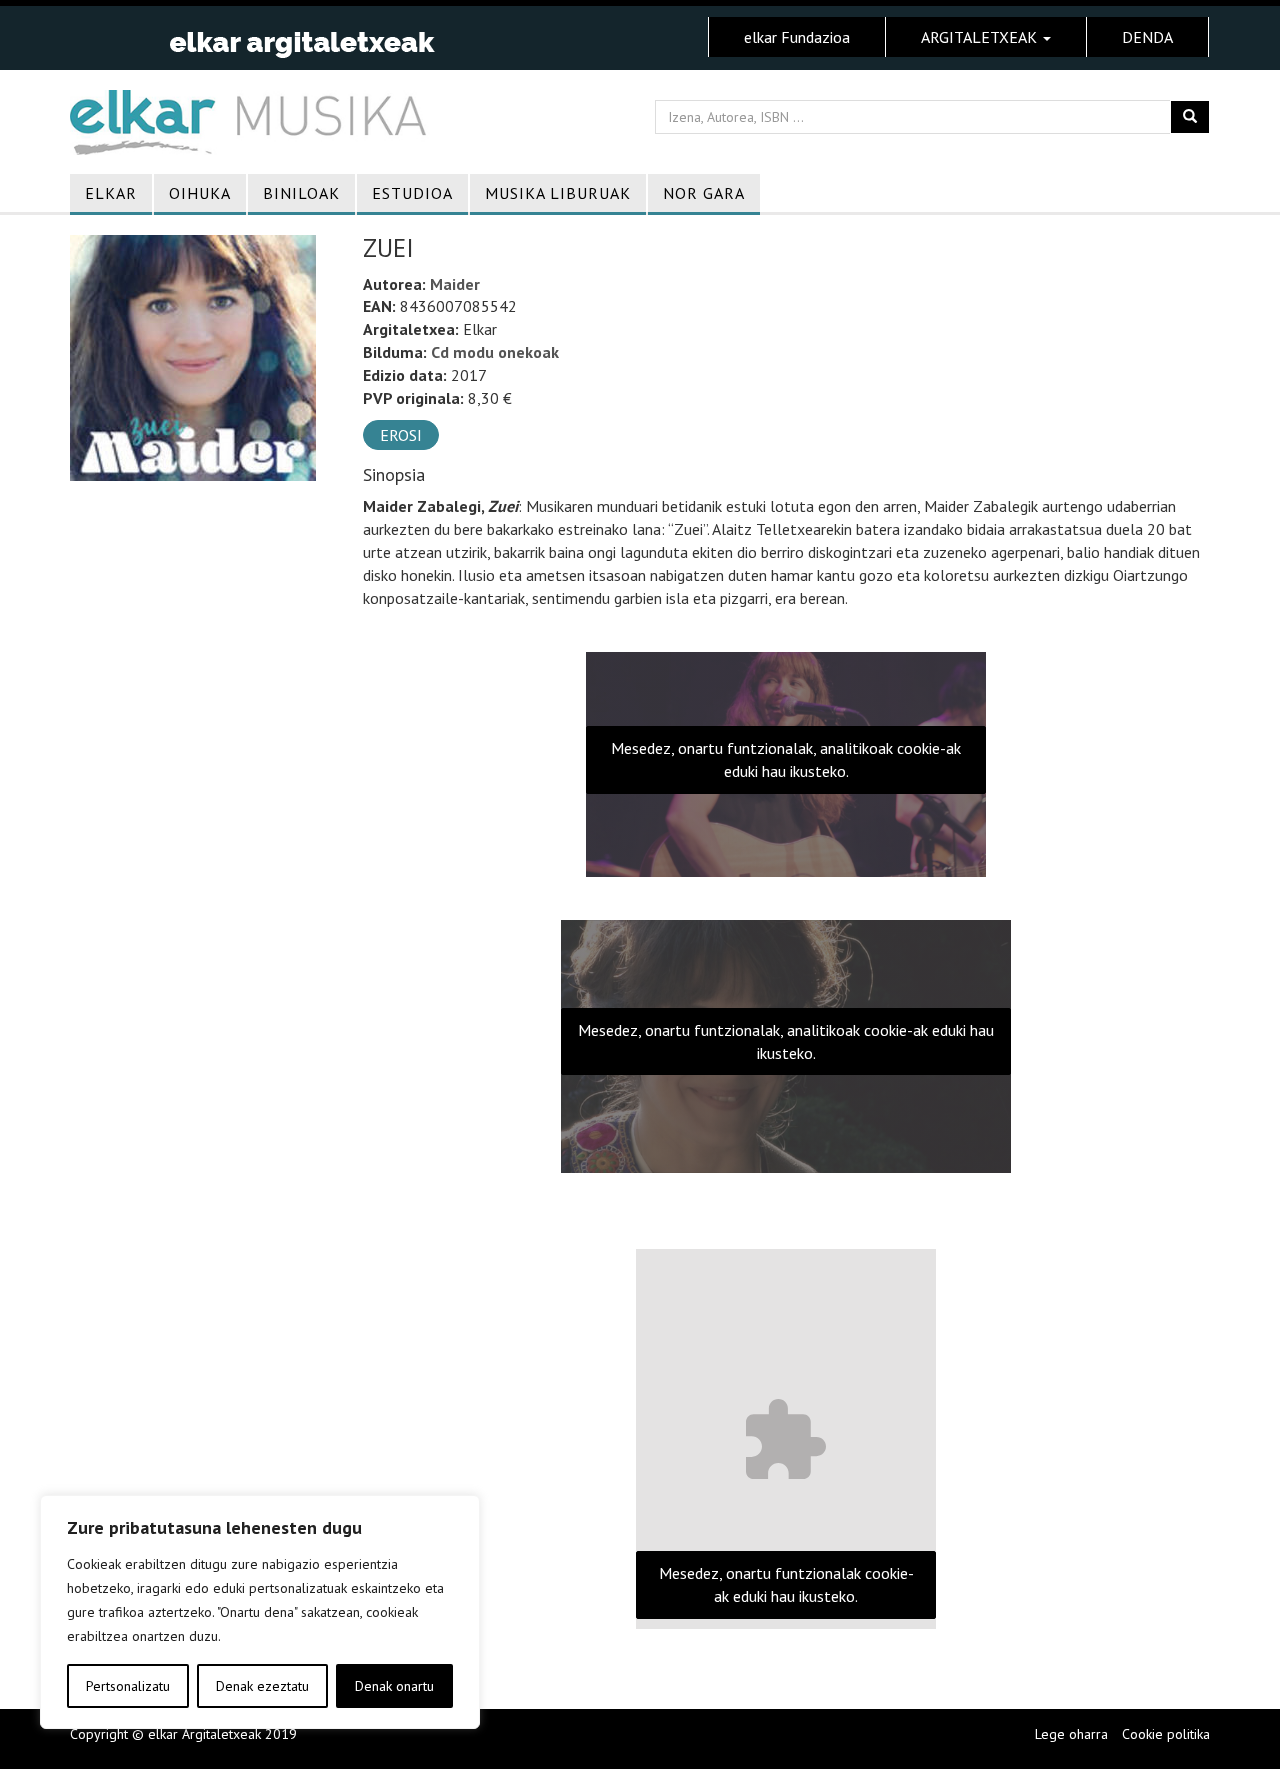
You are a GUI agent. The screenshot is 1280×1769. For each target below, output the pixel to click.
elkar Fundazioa (797, 37)
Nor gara (704, 193)
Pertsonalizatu (128, 1686)
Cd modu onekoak (495, 352)
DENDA (1147, 37)
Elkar (111, 193)
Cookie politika (1166, 1734)
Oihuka (200, 193)
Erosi (401, 435)
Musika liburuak (558, 193)
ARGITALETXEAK (981, 37)
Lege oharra (1071, 1734)
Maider (455, 284)
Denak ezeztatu (262, 1686)
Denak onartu (394, 1686)
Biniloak (301, 193)
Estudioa (412, 193)
